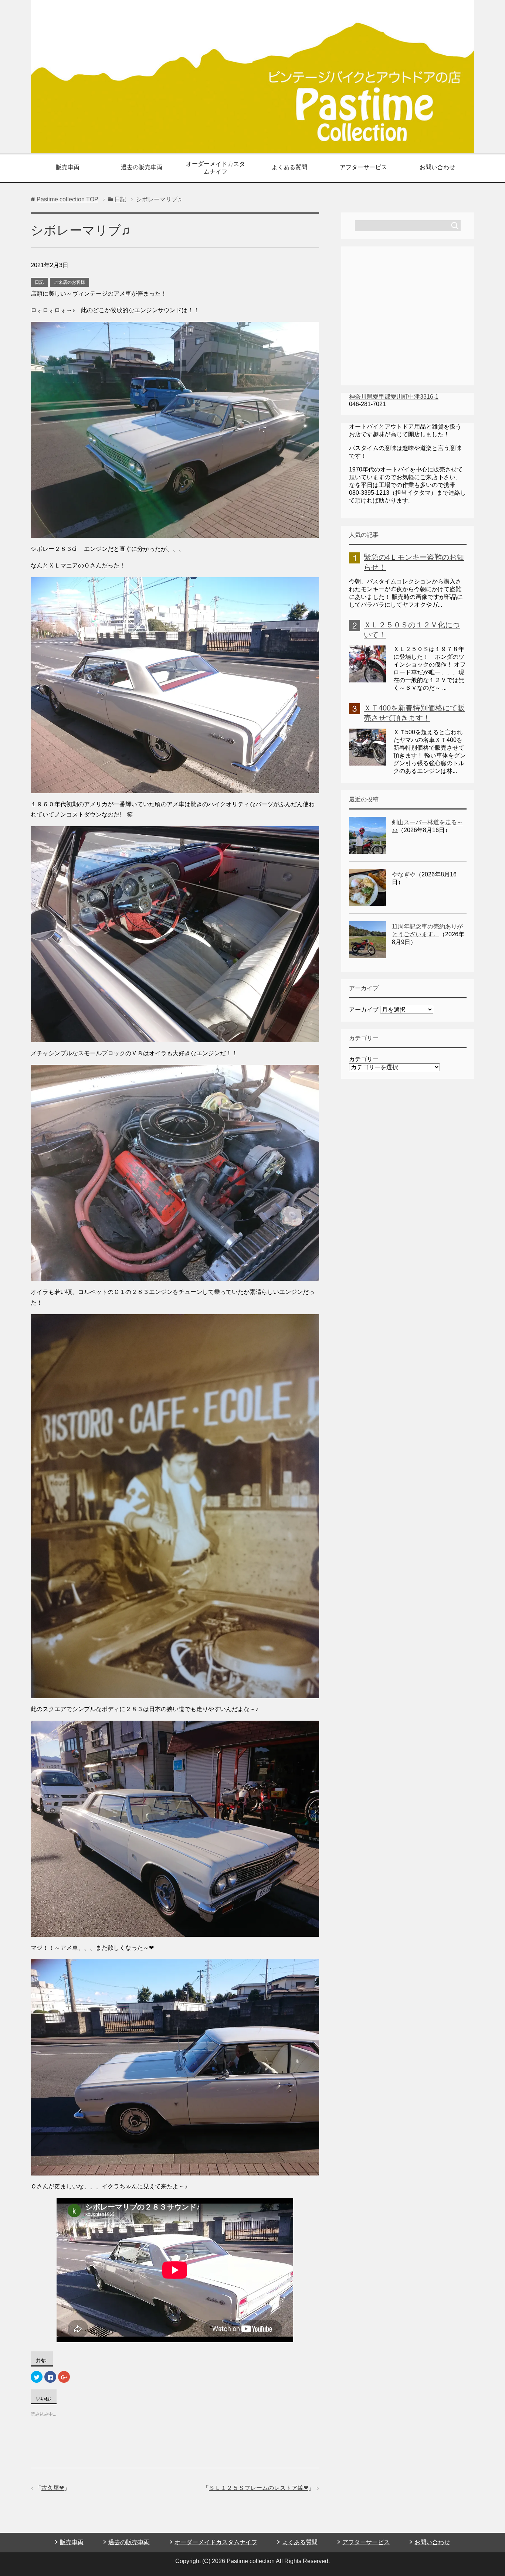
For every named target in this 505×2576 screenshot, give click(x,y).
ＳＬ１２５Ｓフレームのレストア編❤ (259, 2488)
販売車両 (68, 167)
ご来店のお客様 (70, 282)
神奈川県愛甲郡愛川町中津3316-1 (394, 397)
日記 (39, 282)
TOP (67, 199)
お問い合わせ (437, 167)
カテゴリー (364, 1059)
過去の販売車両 (142, 167)
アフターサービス (363, 167)
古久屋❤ (53, 2488)
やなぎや (404, 874)
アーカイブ (364, 1010)
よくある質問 (289, 167)
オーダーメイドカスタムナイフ (216, 168)
